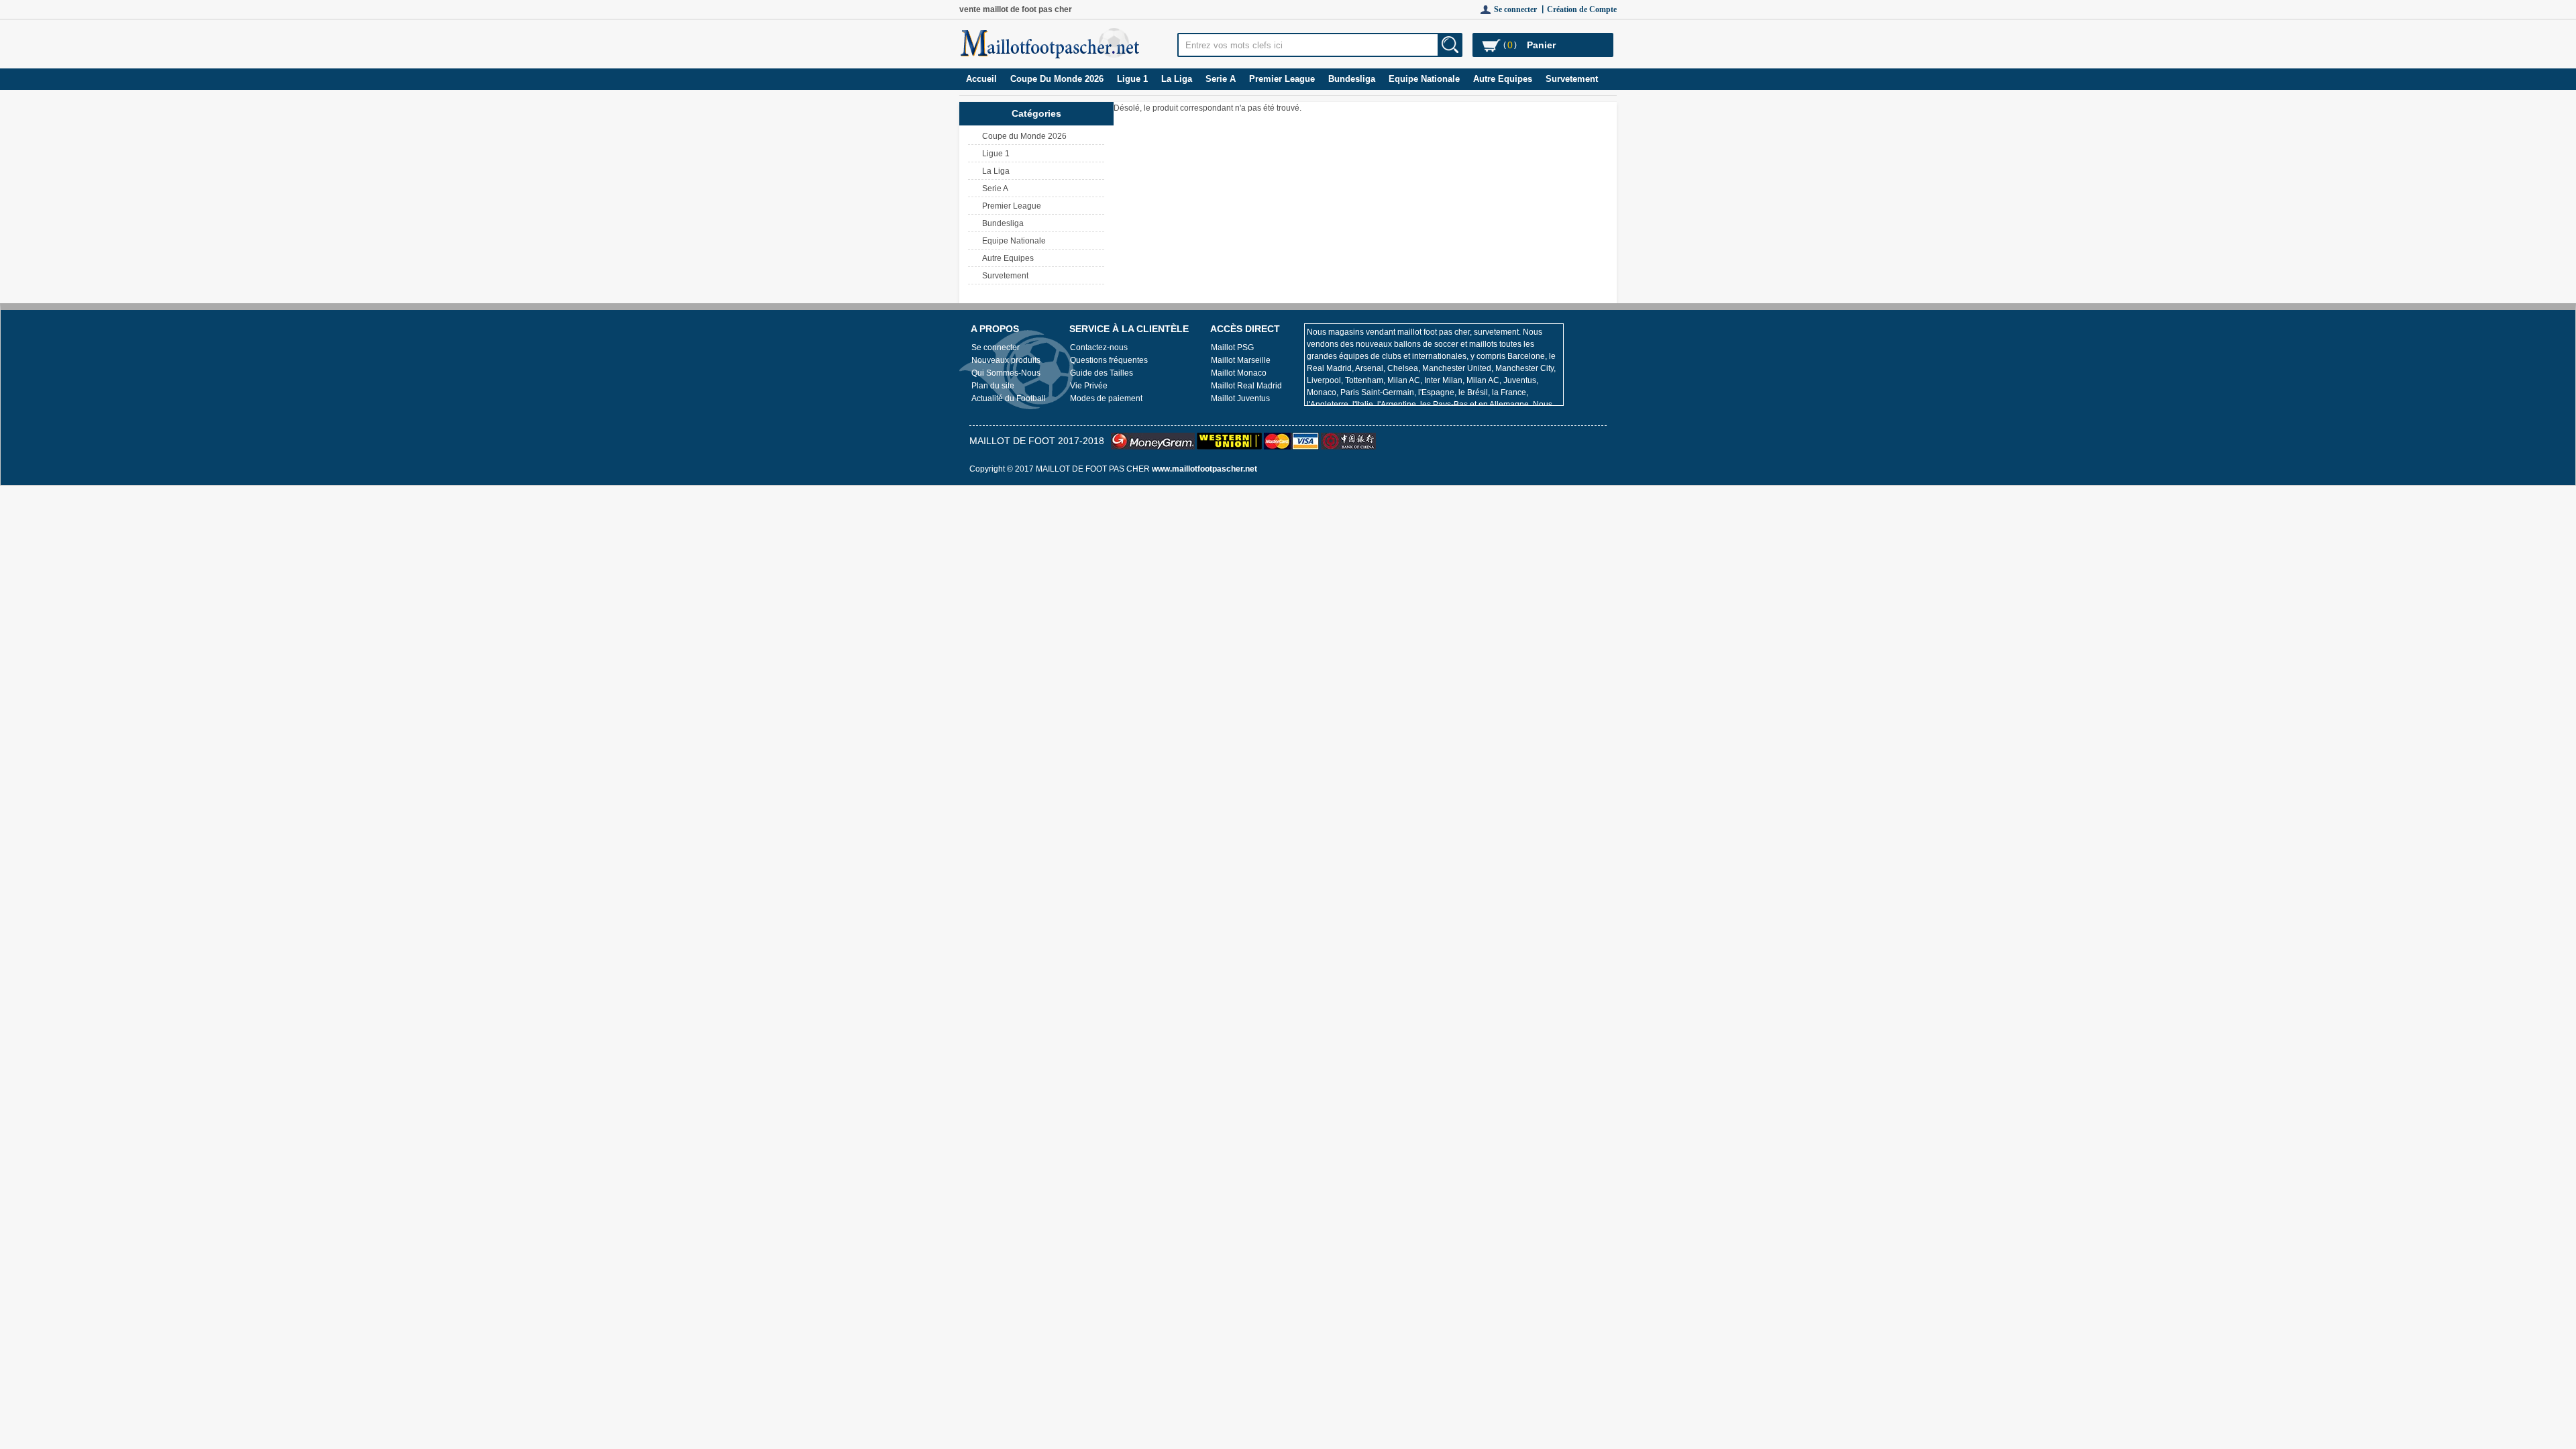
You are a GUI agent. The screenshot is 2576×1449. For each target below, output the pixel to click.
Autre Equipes (1503, 79)
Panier (1541, 45)
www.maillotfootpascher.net (1204, 469)
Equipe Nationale (1424, 79)
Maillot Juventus (1240, 398)
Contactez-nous (1099, 347)
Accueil (981, 79)
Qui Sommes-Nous (1006, 373)
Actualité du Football (1009, 398)
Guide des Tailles (1102, 373)
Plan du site (993, 386)
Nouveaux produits (1006, 360)
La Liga (1177, 79)
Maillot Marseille (1241, 360)
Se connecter (996, 347)
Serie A (1221, 79)
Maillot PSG (1232, 347)
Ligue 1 (1132, 79)
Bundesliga (1352, 79)
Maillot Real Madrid (1246, 386)
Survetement (1572, 79)
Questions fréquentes (1109, 360)
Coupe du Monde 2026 (1057, 79)
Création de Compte (1582, 9)
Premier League (1282, 79)
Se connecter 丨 (1520, 9)
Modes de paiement (1106, 398)
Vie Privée (1089, 386)
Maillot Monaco (1239, 373)
